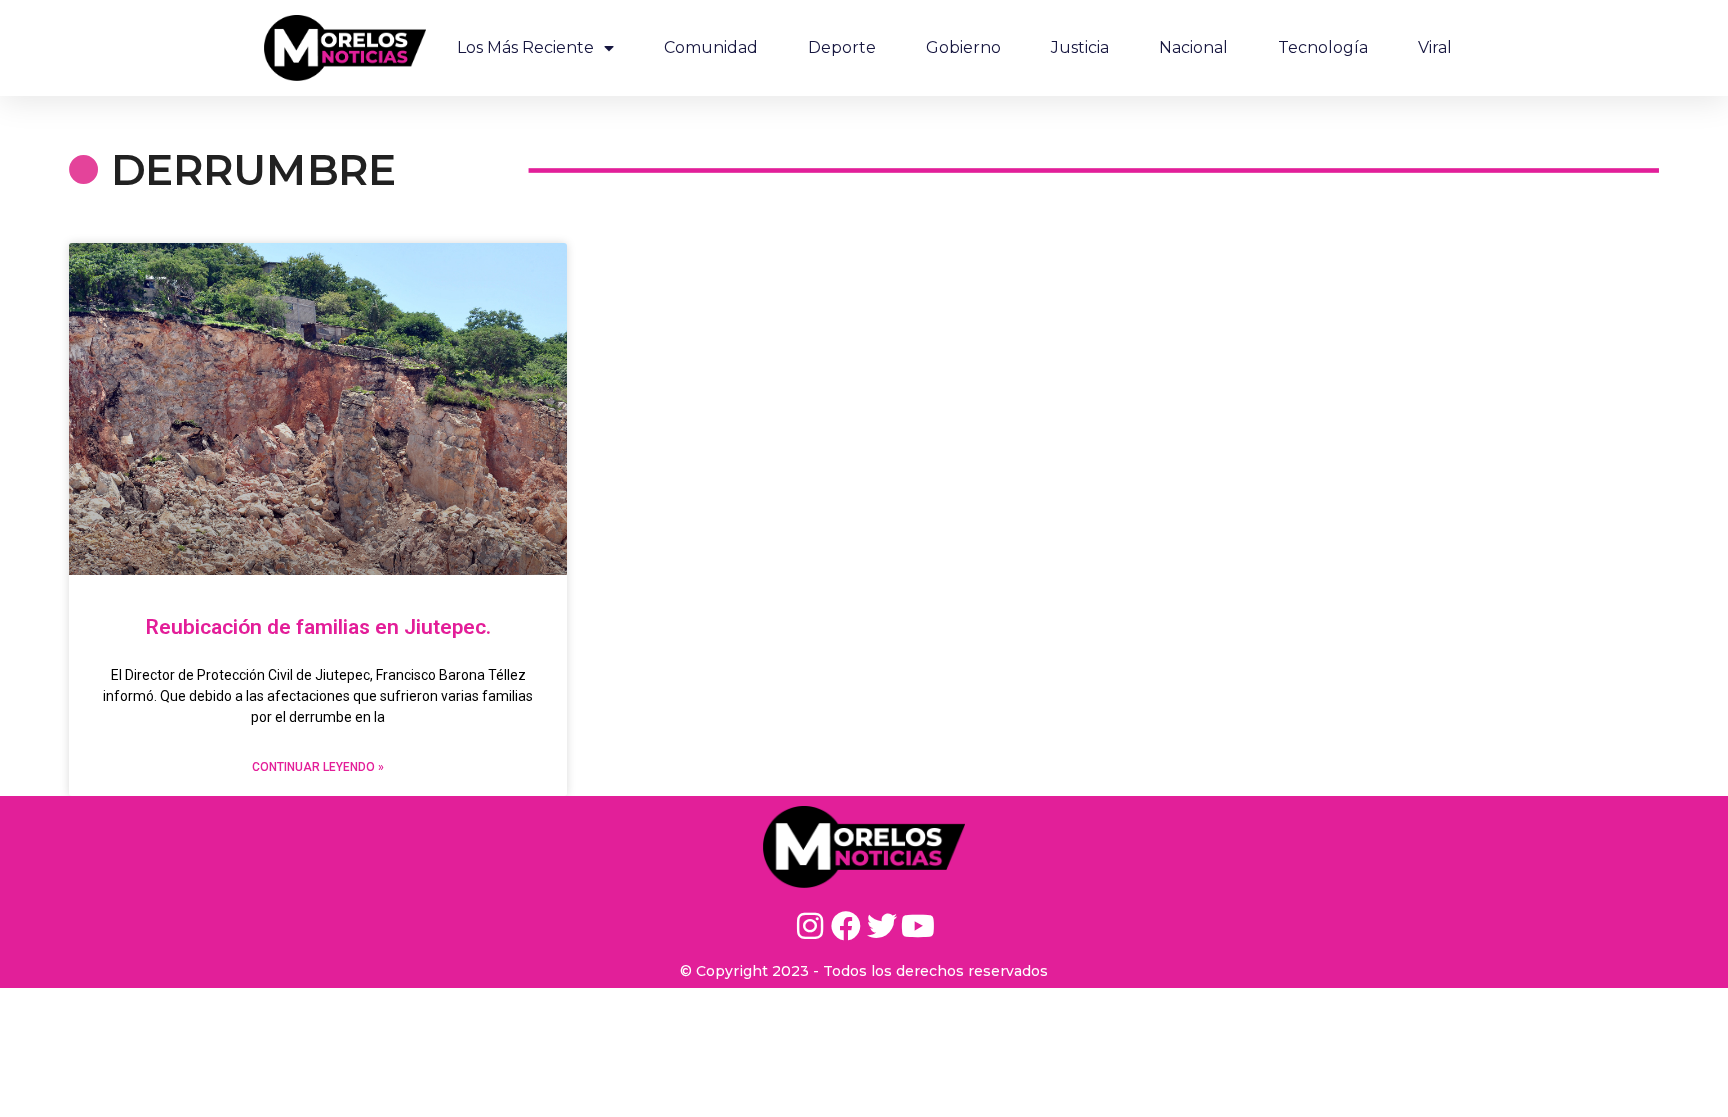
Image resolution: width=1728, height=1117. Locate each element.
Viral (1435, 47)
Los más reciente (525, 47)
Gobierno (963, 47)
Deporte (842, 47)
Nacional (1193, 47)
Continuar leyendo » (318, 767)
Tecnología (1323, 47)
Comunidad (711, 47)
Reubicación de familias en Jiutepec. (318, 627)
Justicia (1080, 47)
